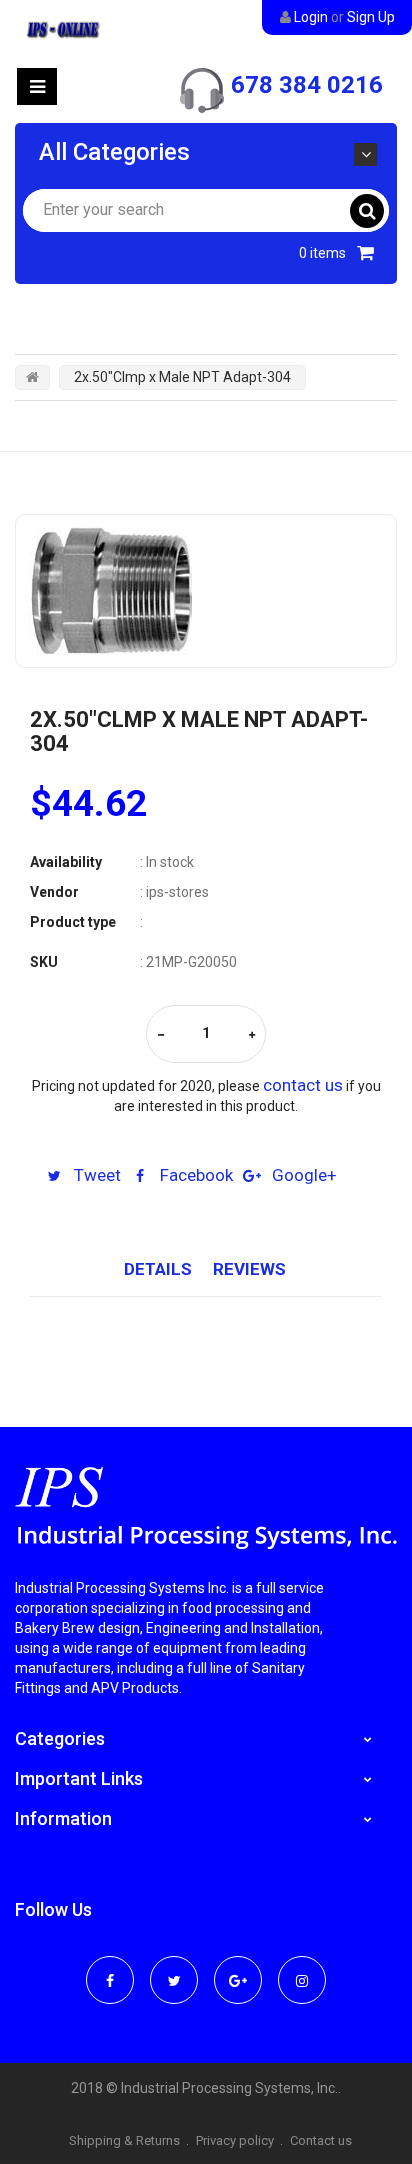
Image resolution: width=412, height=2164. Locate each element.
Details (158, 1269)
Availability (66, 862)
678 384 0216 (307, 85)
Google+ (302, 1175)
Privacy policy (235, 2140)
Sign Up (371, 17)
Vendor (54, 892)
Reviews (249, 1269)
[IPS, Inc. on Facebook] (110, 1967)
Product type (73, 922)
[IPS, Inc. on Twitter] (174, 1967)
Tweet (95, 1175)
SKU (44, 962)
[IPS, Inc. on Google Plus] (238, 1967)
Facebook (194, 1175)
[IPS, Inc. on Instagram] (302, 1967)
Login (311, 17)
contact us (303, 1085)
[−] (161, 1035)
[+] (252, 1035)
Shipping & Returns (124, 2140)
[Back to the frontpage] (32, 377)
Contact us (321, 2140)
